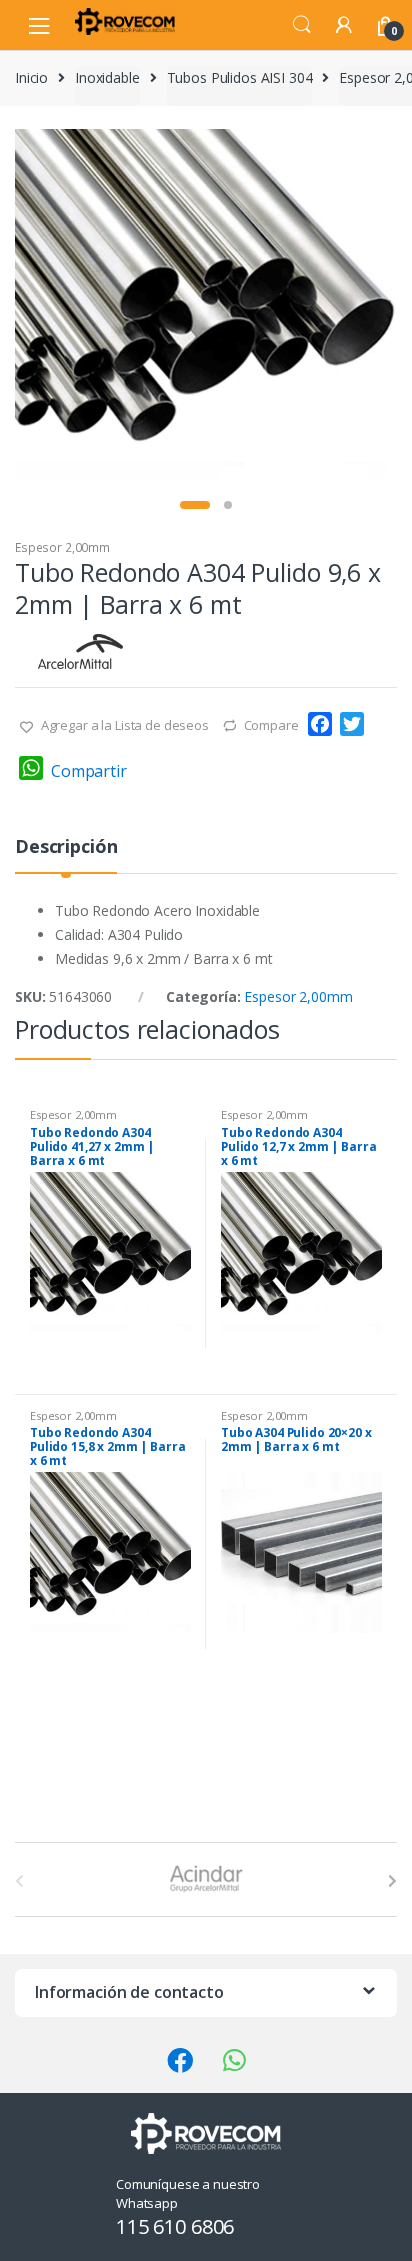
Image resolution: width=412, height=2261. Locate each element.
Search (302, 25)
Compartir (89, 771)
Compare (271, 725)
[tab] (66, 854)
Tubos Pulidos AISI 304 (240, 77)
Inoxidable (107, 77)
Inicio (31, 77)
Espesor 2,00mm (62, 547)
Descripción (66, 847)
